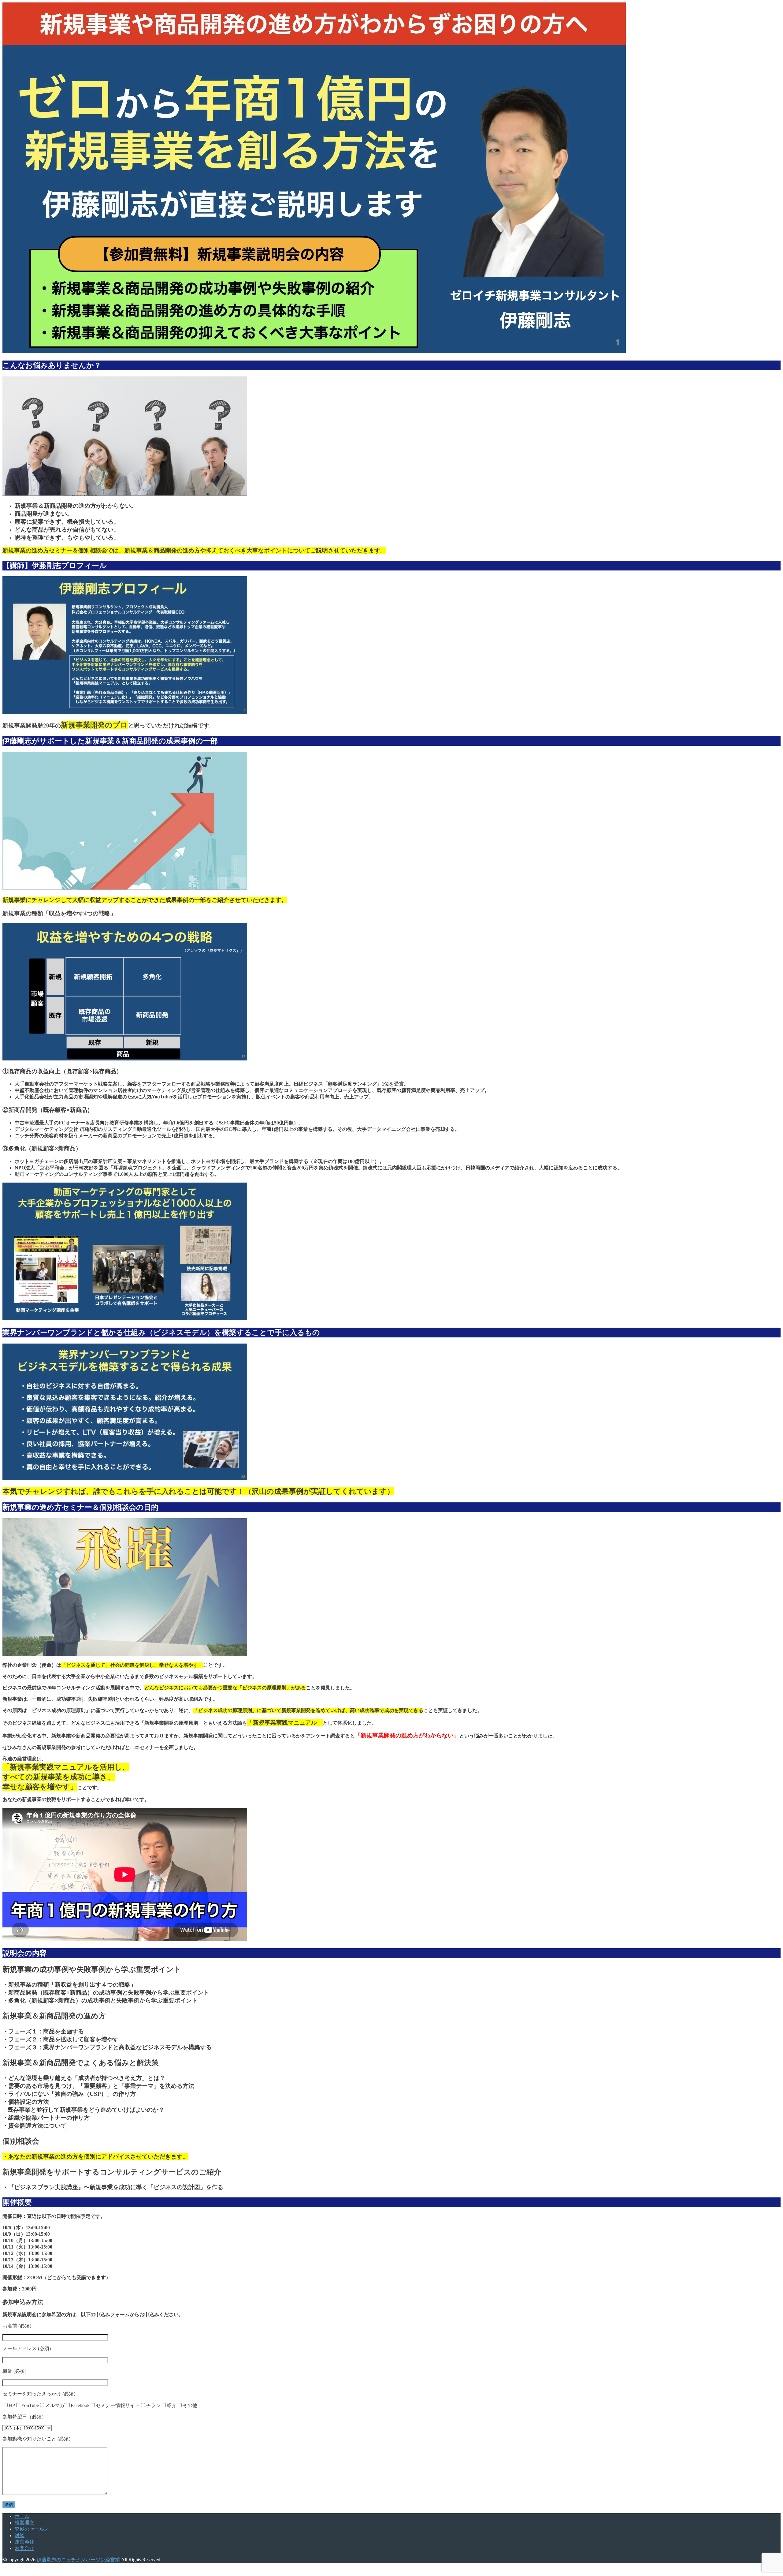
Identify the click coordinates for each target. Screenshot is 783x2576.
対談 (20, 2535)
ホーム (22, 2516)
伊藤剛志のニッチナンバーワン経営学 (78, 2560)
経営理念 (24, 2523)
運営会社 (24, 2542)
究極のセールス (32, 2529)
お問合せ (24, 2548)
